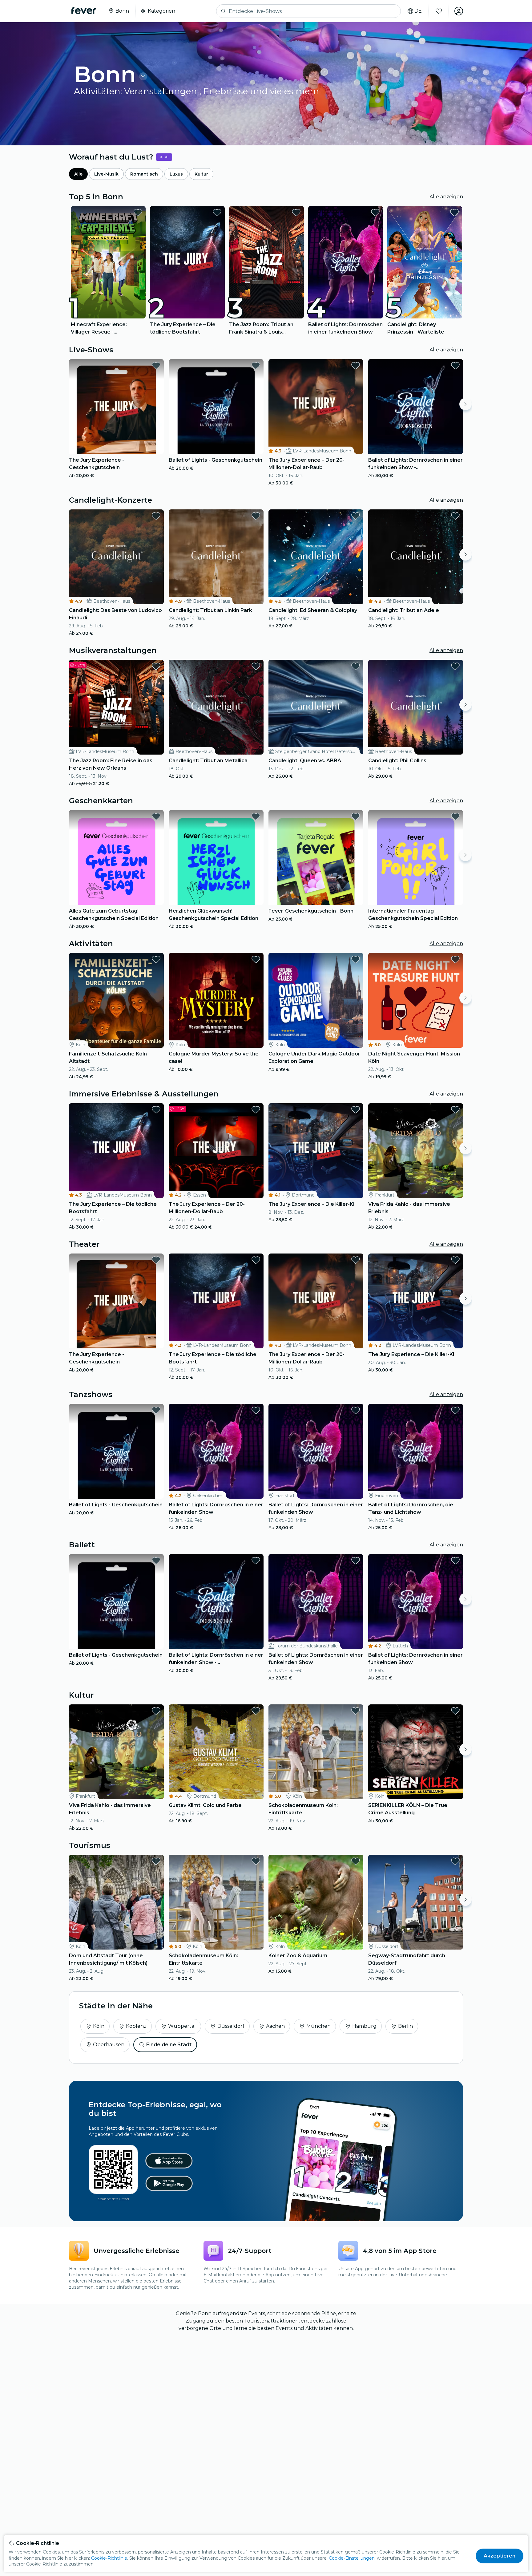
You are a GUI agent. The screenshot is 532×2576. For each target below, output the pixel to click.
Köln (99, 2026)
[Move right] (465, 404)
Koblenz (136, 2026)
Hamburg (364, 2026)
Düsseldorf (231, 2026)
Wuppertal (182, 2026)
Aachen (275, 2026)
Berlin (405, 2026)
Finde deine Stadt (169, 2045)
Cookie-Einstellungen (352, 2558)
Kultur (201, 174)
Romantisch (144, 174)
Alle (78, 174)
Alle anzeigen (446, 197)
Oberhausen (109, 2045)
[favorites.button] (138, 213)
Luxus (176, 174)
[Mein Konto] (459, 11)
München (318, 2026)
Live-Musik (106, 174)
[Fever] (84, 10)
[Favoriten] (439, 11)
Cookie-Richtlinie (109, 2558)
